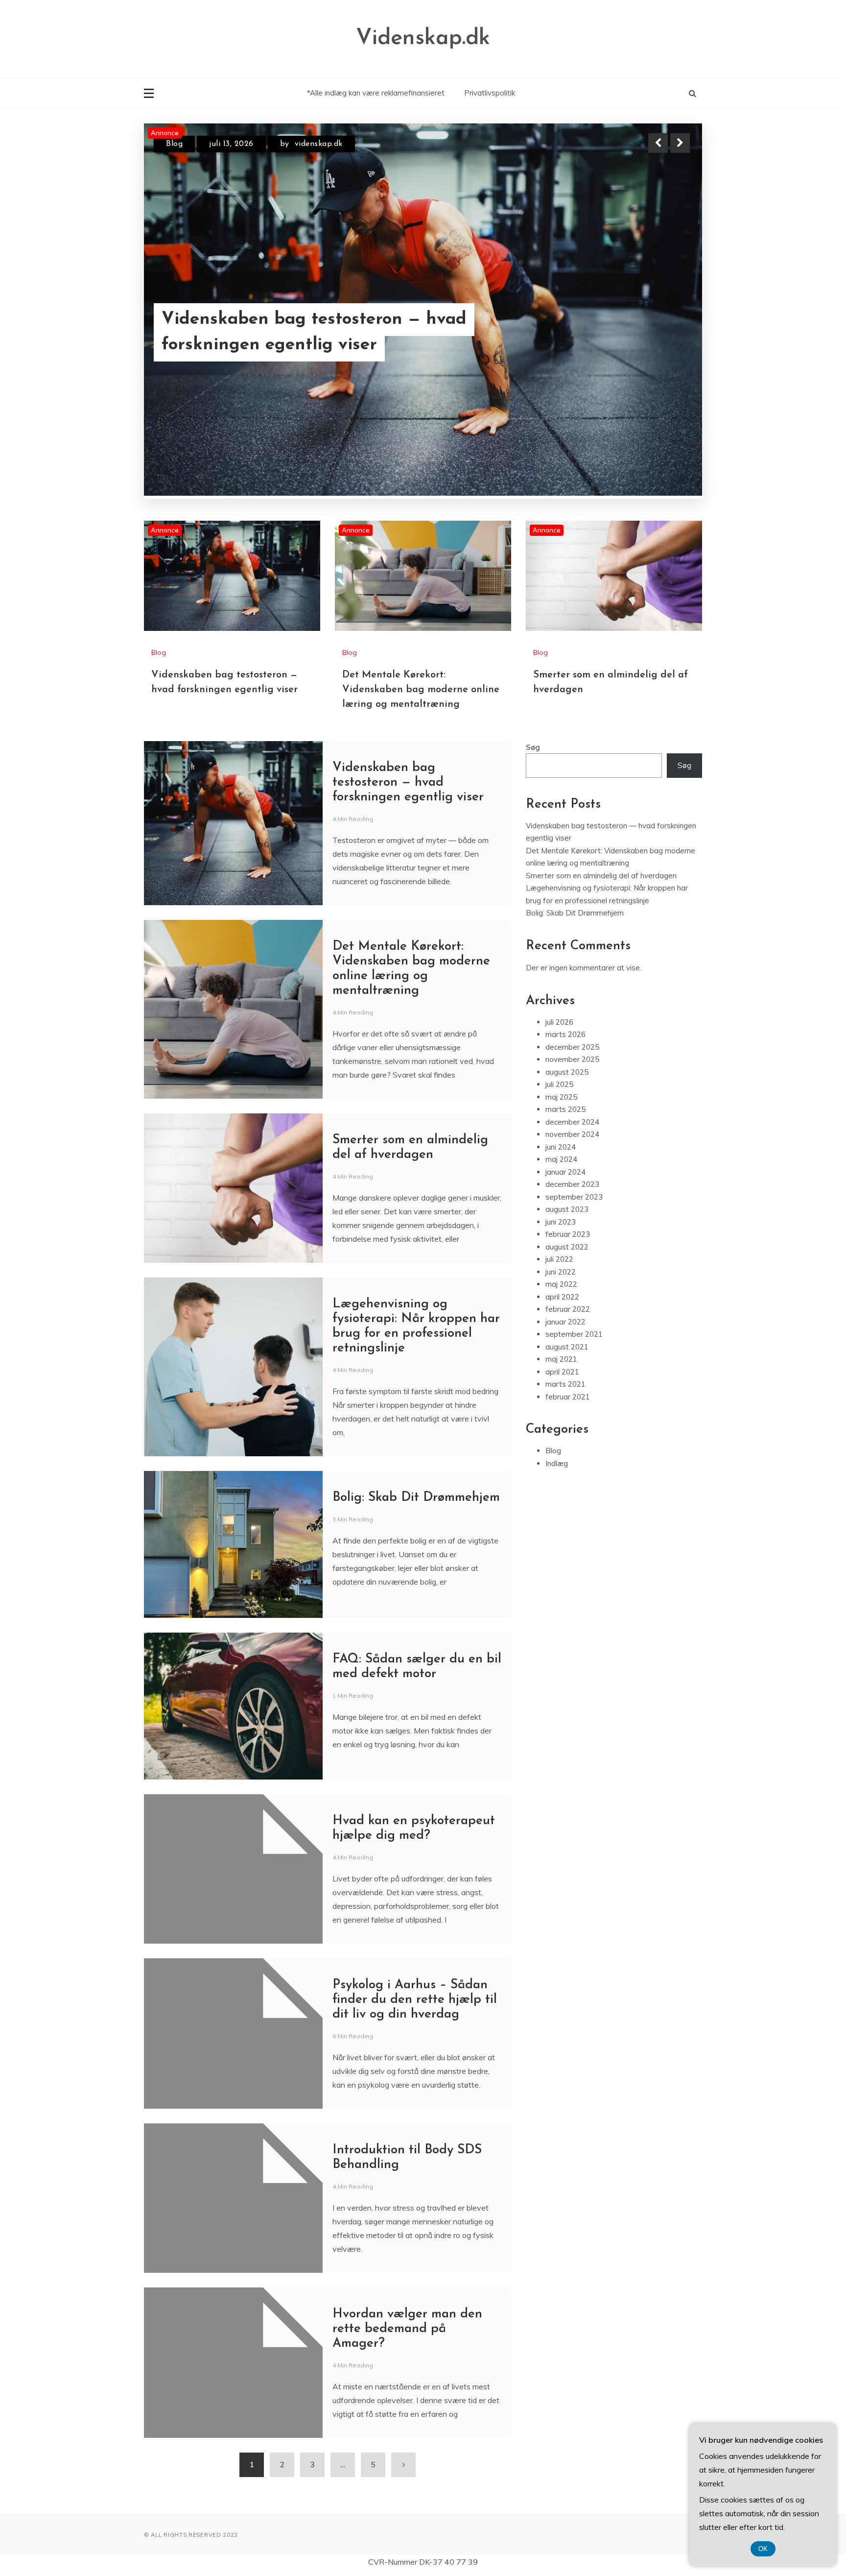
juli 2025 (559, 1026)
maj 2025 (561, 1039)
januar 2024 (565, 1114)
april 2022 (562, 1239)
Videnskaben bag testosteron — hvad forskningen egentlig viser (408, 724)
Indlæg (557, 1405)
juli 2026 (559, 964)
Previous (658, 143)
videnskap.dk (328, 144)
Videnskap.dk (423, 38)
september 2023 (574, 1139)
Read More (662, 320)
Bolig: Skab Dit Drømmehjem (416, 1439)
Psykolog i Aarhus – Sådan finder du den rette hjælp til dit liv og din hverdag (415, 1941)
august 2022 (567, 1189)
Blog (174, 144)
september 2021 (574, 1276)
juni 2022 (561, 1214)
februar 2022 (568, 1251)
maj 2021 (561, 1301)
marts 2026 (565, 976)
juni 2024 (561, 1089)
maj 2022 (561, 1226)
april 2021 (562, 1313)
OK (763, 2549)
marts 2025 (565, 1051)
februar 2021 (568, 1338)
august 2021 (567, 1288)
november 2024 (572, 1076)
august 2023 (567, 1151)
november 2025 (572, 1001)
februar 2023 (568, 1176)
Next (680, 143)
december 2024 (572, 1064)
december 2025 (572, 989)
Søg (533, 689)
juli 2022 (559, 1201)
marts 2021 (565, 1326)
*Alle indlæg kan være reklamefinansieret (376, 93)
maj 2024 (561, 1101)
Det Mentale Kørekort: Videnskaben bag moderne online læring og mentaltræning (308, 319)
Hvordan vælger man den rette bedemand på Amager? (407, 2271)
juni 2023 (561, 1164)
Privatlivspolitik (490, 93)
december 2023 (572, 1126)
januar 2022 (565, 1264)
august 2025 (567, 1014)
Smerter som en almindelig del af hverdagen (601, 817)
